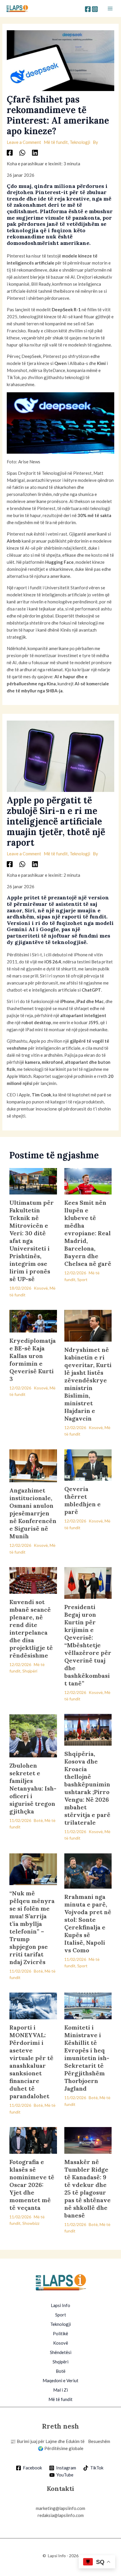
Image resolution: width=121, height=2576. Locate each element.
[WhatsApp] (22, 152)
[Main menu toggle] (110, 9)
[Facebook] (88, 9)
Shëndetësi (61, 2352)
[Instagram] (95, 9)
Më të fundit (56, 142)
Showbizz (31, 2223)
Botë (38, 1820)
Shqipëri (30, 1671)
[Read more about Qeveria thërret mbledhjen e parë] (88, 1464)
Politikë (60, 2333)
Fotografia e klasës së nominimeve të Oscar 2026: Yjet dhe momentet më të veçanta (32, 2185)
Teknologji (80, 142)
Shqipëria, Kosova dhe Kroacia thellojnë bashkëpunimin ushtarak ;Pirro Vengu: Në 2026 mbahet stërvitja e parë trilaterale (87, 1788)
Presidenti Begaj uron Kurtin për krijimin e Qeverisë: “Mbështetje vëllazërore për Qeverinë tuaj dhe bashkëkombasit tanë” (88, 1645)
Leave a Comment (24, 142)
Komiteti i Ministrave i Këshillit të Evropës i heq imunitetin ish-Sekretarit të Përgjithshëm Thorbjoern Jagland (87, 2058)
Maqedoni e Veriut (60, 2380)
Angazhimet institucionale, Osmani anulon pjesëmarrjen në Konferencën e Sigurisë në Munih (33, 1513)
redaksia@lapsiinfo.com (61, 2515)
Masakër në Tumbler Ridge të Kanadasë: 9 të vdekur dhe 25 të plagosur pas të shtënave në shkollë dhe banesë (88, 2189)
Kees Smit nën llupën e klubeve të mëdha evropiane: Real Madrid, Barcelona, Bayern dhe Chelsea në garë (88, 1233)
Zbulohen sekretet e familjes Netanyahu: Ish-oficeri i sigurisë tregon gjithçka (33, 1788)
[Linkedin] (35, 152)
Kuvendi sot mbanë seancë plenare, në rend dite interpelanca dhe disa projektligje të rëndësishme (31, 1629)
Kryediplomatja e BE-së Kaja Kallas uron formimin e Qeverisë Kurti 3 (33, 1360)
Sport (82, 1279)
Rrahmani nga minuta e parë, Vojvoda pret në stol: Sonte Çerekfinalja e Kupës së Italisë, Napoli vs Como (88, 1923)
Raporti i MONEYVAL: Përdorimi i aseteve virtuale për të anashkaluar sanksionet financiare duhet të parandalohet (31, 2062)
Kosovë (41, 1288)
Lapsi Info (60, 2305)
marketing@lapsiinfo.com (60, 2508)
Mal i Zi (60, 2390)
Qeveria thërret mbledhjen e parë (83, 1500)
